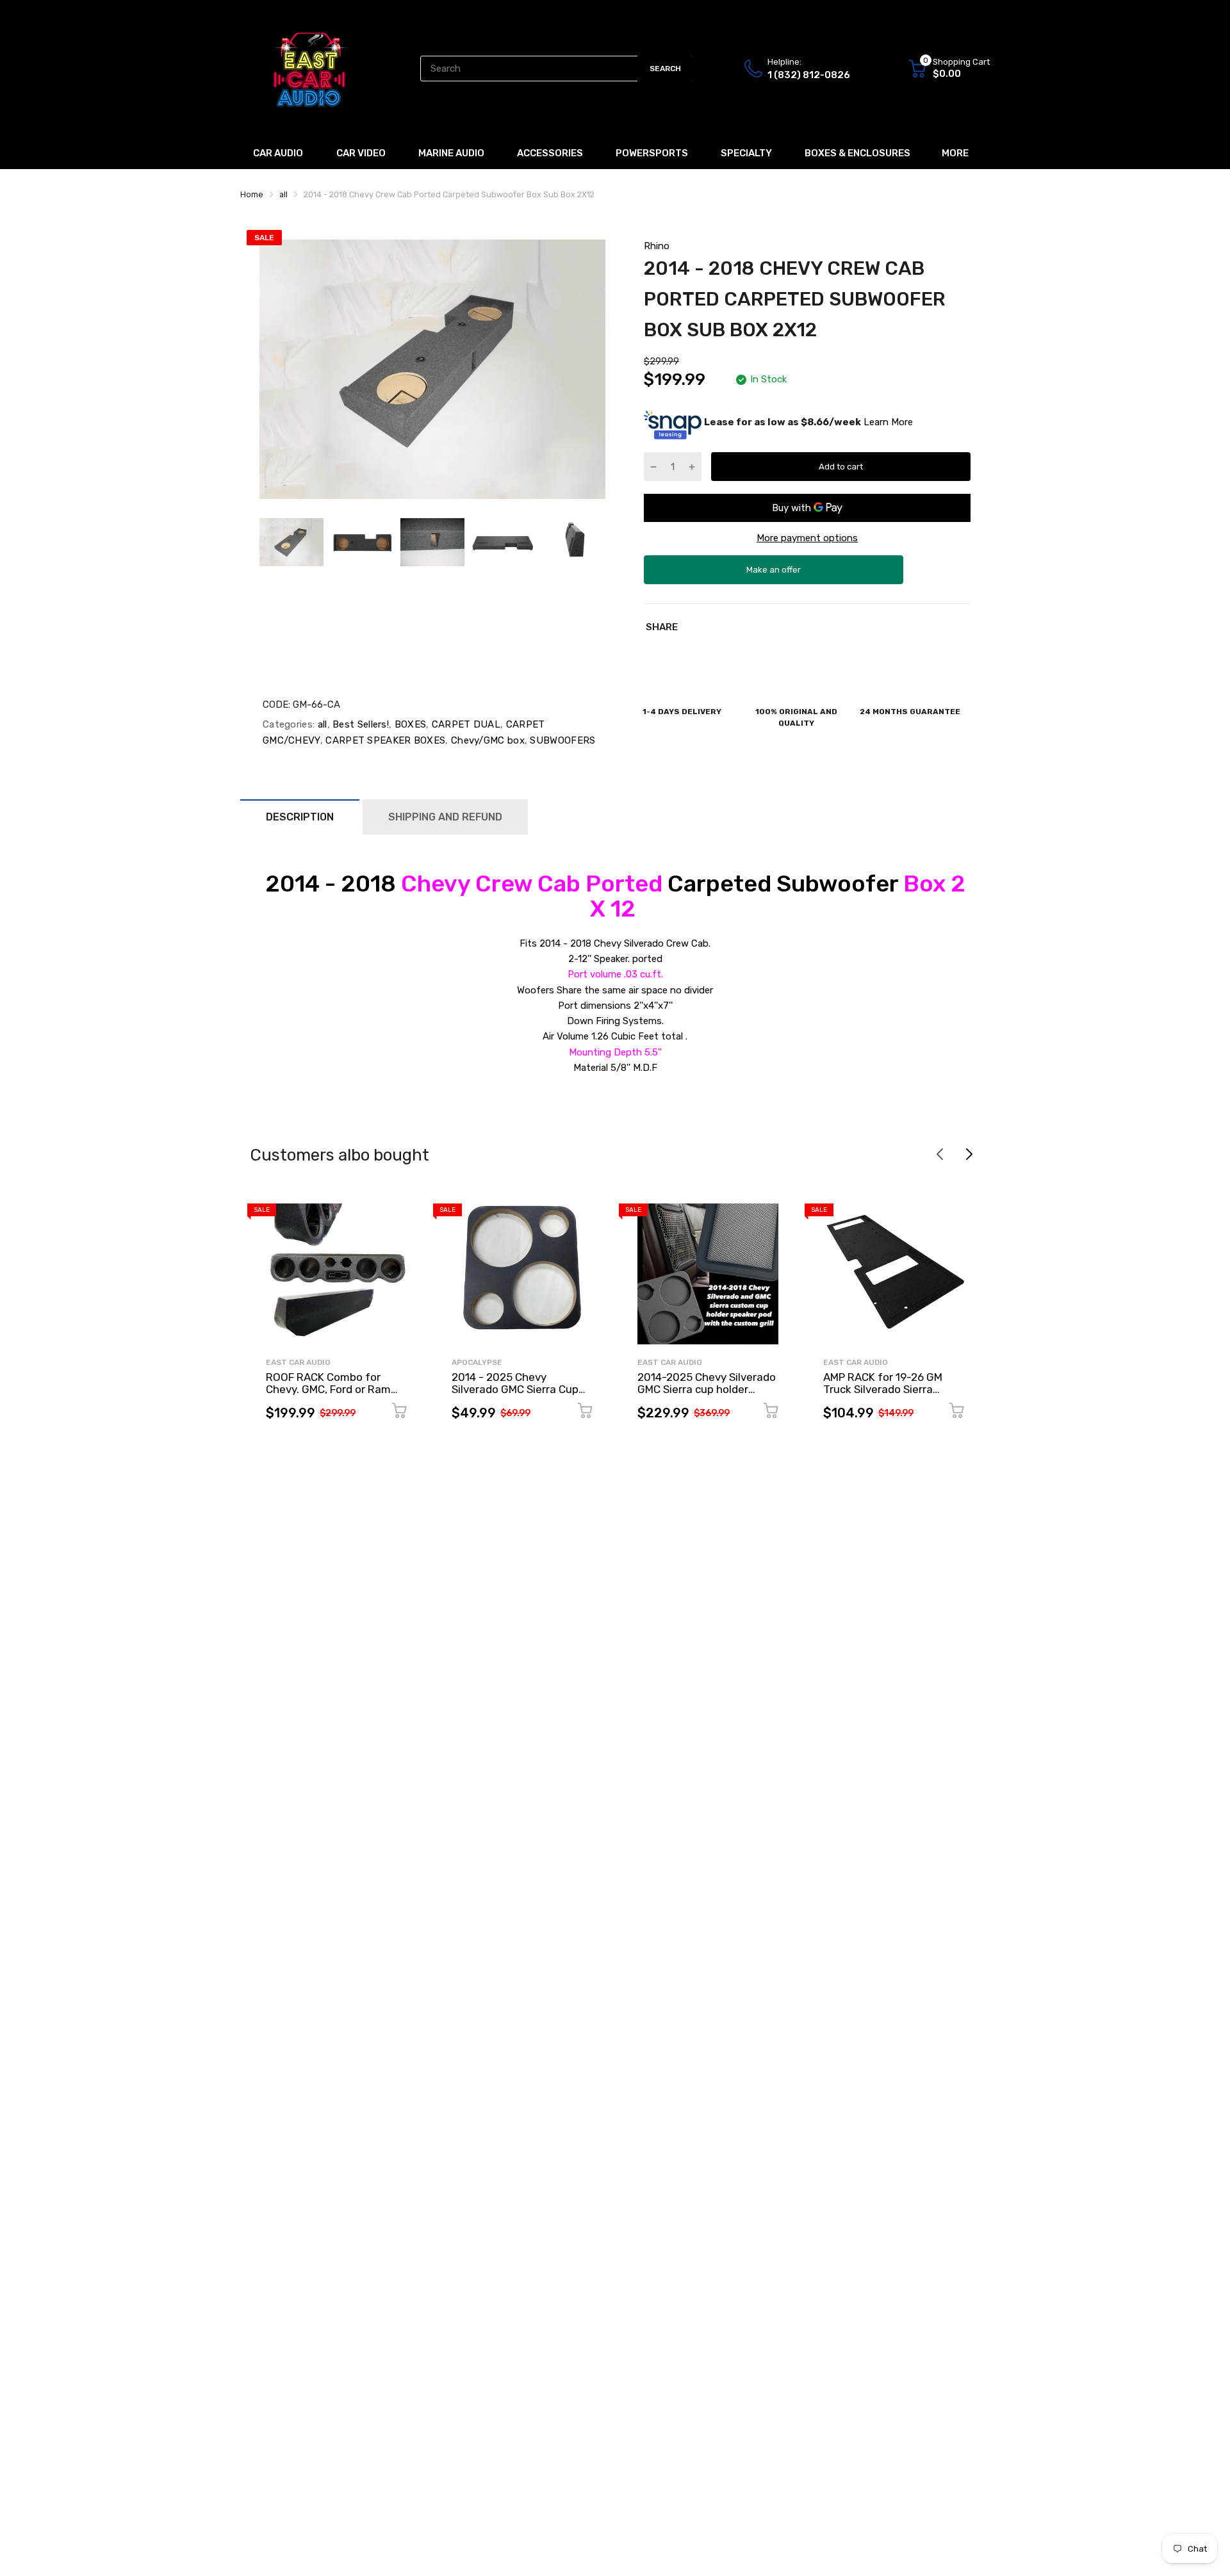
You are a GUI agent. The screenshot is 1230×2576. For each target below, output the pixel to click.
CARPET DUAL (464, 724)
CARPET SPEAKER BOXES (384, 740)
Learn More (888, 422)
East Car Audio (298, 1362)
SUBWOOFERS (561, 740)
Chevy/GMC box (487, 740)
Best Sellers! (359, 724)
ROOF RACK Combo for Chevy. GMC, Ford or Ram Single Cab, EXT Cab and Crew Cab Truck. (328, 1395)
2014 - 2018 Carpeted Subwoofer (615, 896)
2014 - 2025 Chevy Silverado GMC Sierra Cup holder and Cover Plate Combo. (515, 1395)
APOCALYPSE (477, 1362)
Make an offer (774, 575)
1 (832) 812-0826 (809, 75)
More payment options (807, 538)
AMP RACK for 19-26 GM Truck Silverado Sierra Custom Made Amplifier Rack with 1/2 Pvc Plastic (887, 1395)
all (321, 724)
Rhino (657, 246)
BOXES (409, 724)
